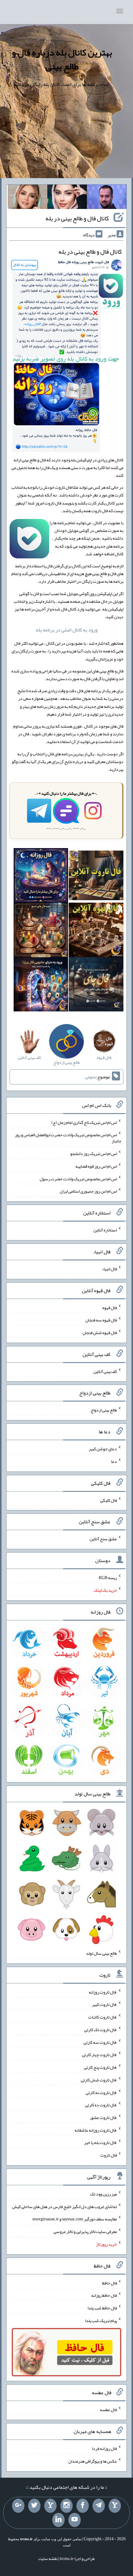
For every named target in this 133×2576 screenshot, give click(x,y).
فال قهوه (110, 1307)
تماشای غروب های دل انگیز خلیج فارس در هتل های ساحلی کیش (64, 2206)
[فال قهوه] (96, 931)
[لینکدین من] (58, 2520)
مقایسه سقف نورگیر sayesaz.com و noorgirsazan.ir (75, 2219)
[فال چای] (96, 986)
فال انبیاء (109, 1269)
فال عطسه (108, 2410)
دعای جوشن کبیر (103, 1449)
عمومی (91, 1077)
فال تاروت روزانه (103, 1992)
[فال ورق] (41, 986)
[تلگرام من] (99, 2506)
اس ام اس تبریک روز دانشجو (94, 1153)
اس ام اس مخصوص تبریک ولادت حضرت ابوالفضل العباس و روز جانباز (68, 1138)
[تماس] (50, 2506)
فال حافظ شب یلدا (102, 2308)
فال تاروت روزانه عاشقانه (96, 2130)
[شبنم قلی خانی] (28, 198)
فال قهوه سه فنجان (101, 1320)
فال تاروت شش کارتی (99, 2080)
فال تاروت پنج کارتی (100, 2067)
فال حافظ (109, 2283)
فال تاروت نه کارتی (101, 2092)
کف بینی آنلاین (105, 1371)
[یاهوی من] (115, 2506)
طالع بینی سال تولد (101, 1953)
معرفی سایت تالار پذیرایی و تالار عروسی (85, 2231)
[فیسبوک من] (83, 2506)
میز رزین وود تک (103, 2194)
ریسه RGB (108, 1578)
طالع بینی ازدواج (104, 1410)
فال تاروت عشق (104, 2117)
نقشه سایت (48, 2558)
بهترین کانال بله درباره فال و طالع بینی (62, 59)
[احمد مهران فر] (107, 198)
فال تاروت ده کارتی (101, 2105)
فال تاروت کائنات (103, 2017)
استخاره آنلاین (105, 1230)
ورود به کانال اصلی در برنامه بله (67, 630)
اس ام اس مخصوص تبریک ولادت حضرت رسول (78, 1178)
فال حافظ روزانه (104, 2295)
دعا (114, 1461)
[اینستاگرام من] (66, 2506)
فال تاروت (109, 2155)
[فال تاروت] (96, 877)
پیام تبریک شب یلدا (101, 2321)
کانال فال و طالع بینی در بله (77, 218)
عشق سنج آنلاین (103, 1539)
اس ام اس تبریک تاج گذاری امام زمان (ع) (84, 1122)
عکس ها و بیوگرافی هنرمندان (93, 2461)
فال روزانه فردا (104, 2448)
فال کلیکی (109, 1500)
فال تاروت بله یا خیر (101, 2142)
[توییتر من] (34, 2506)
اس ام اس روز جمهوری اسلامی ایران (88, 1191)
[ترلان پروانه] (67, 198)
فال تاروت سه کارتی (100, 2042)
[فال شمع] (41, 931)
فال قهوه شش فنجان (100, 1333)
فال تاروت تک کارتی (101, 2030)
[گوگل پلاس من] (18, 2506)
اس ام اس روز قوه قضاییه (96, 1166)
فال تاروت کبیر (104, 2004)
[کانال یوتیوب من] (75, 2520)
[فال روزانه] (41, 877)
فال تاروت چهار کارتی (99, 2055)
